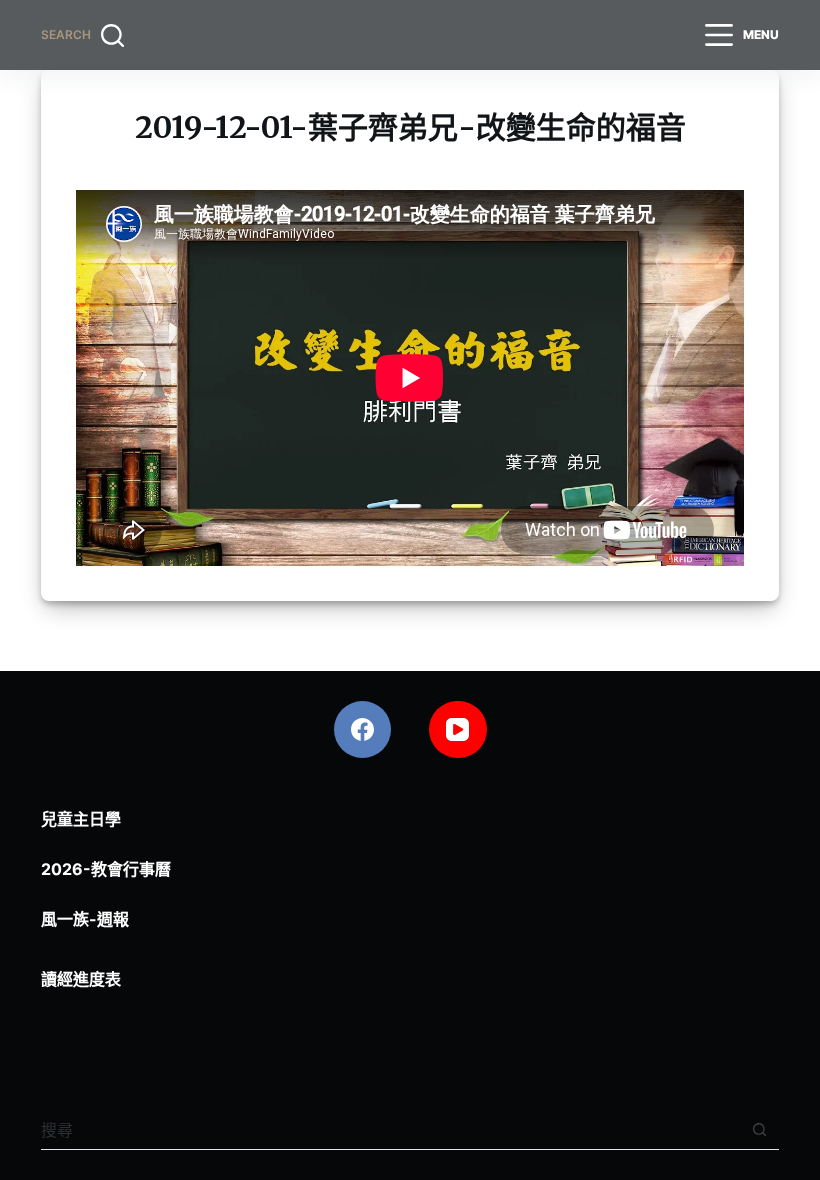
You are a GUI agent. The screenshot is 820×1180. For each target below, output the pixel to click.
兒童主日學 (81, 819)
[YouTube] (458, 730)
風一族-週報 (85, 919)
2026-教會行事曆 (106, 869)
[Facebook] (363, 730)
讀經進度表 (81, 979)
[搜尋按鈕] (759, 1129)
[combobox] (390, 1130)
